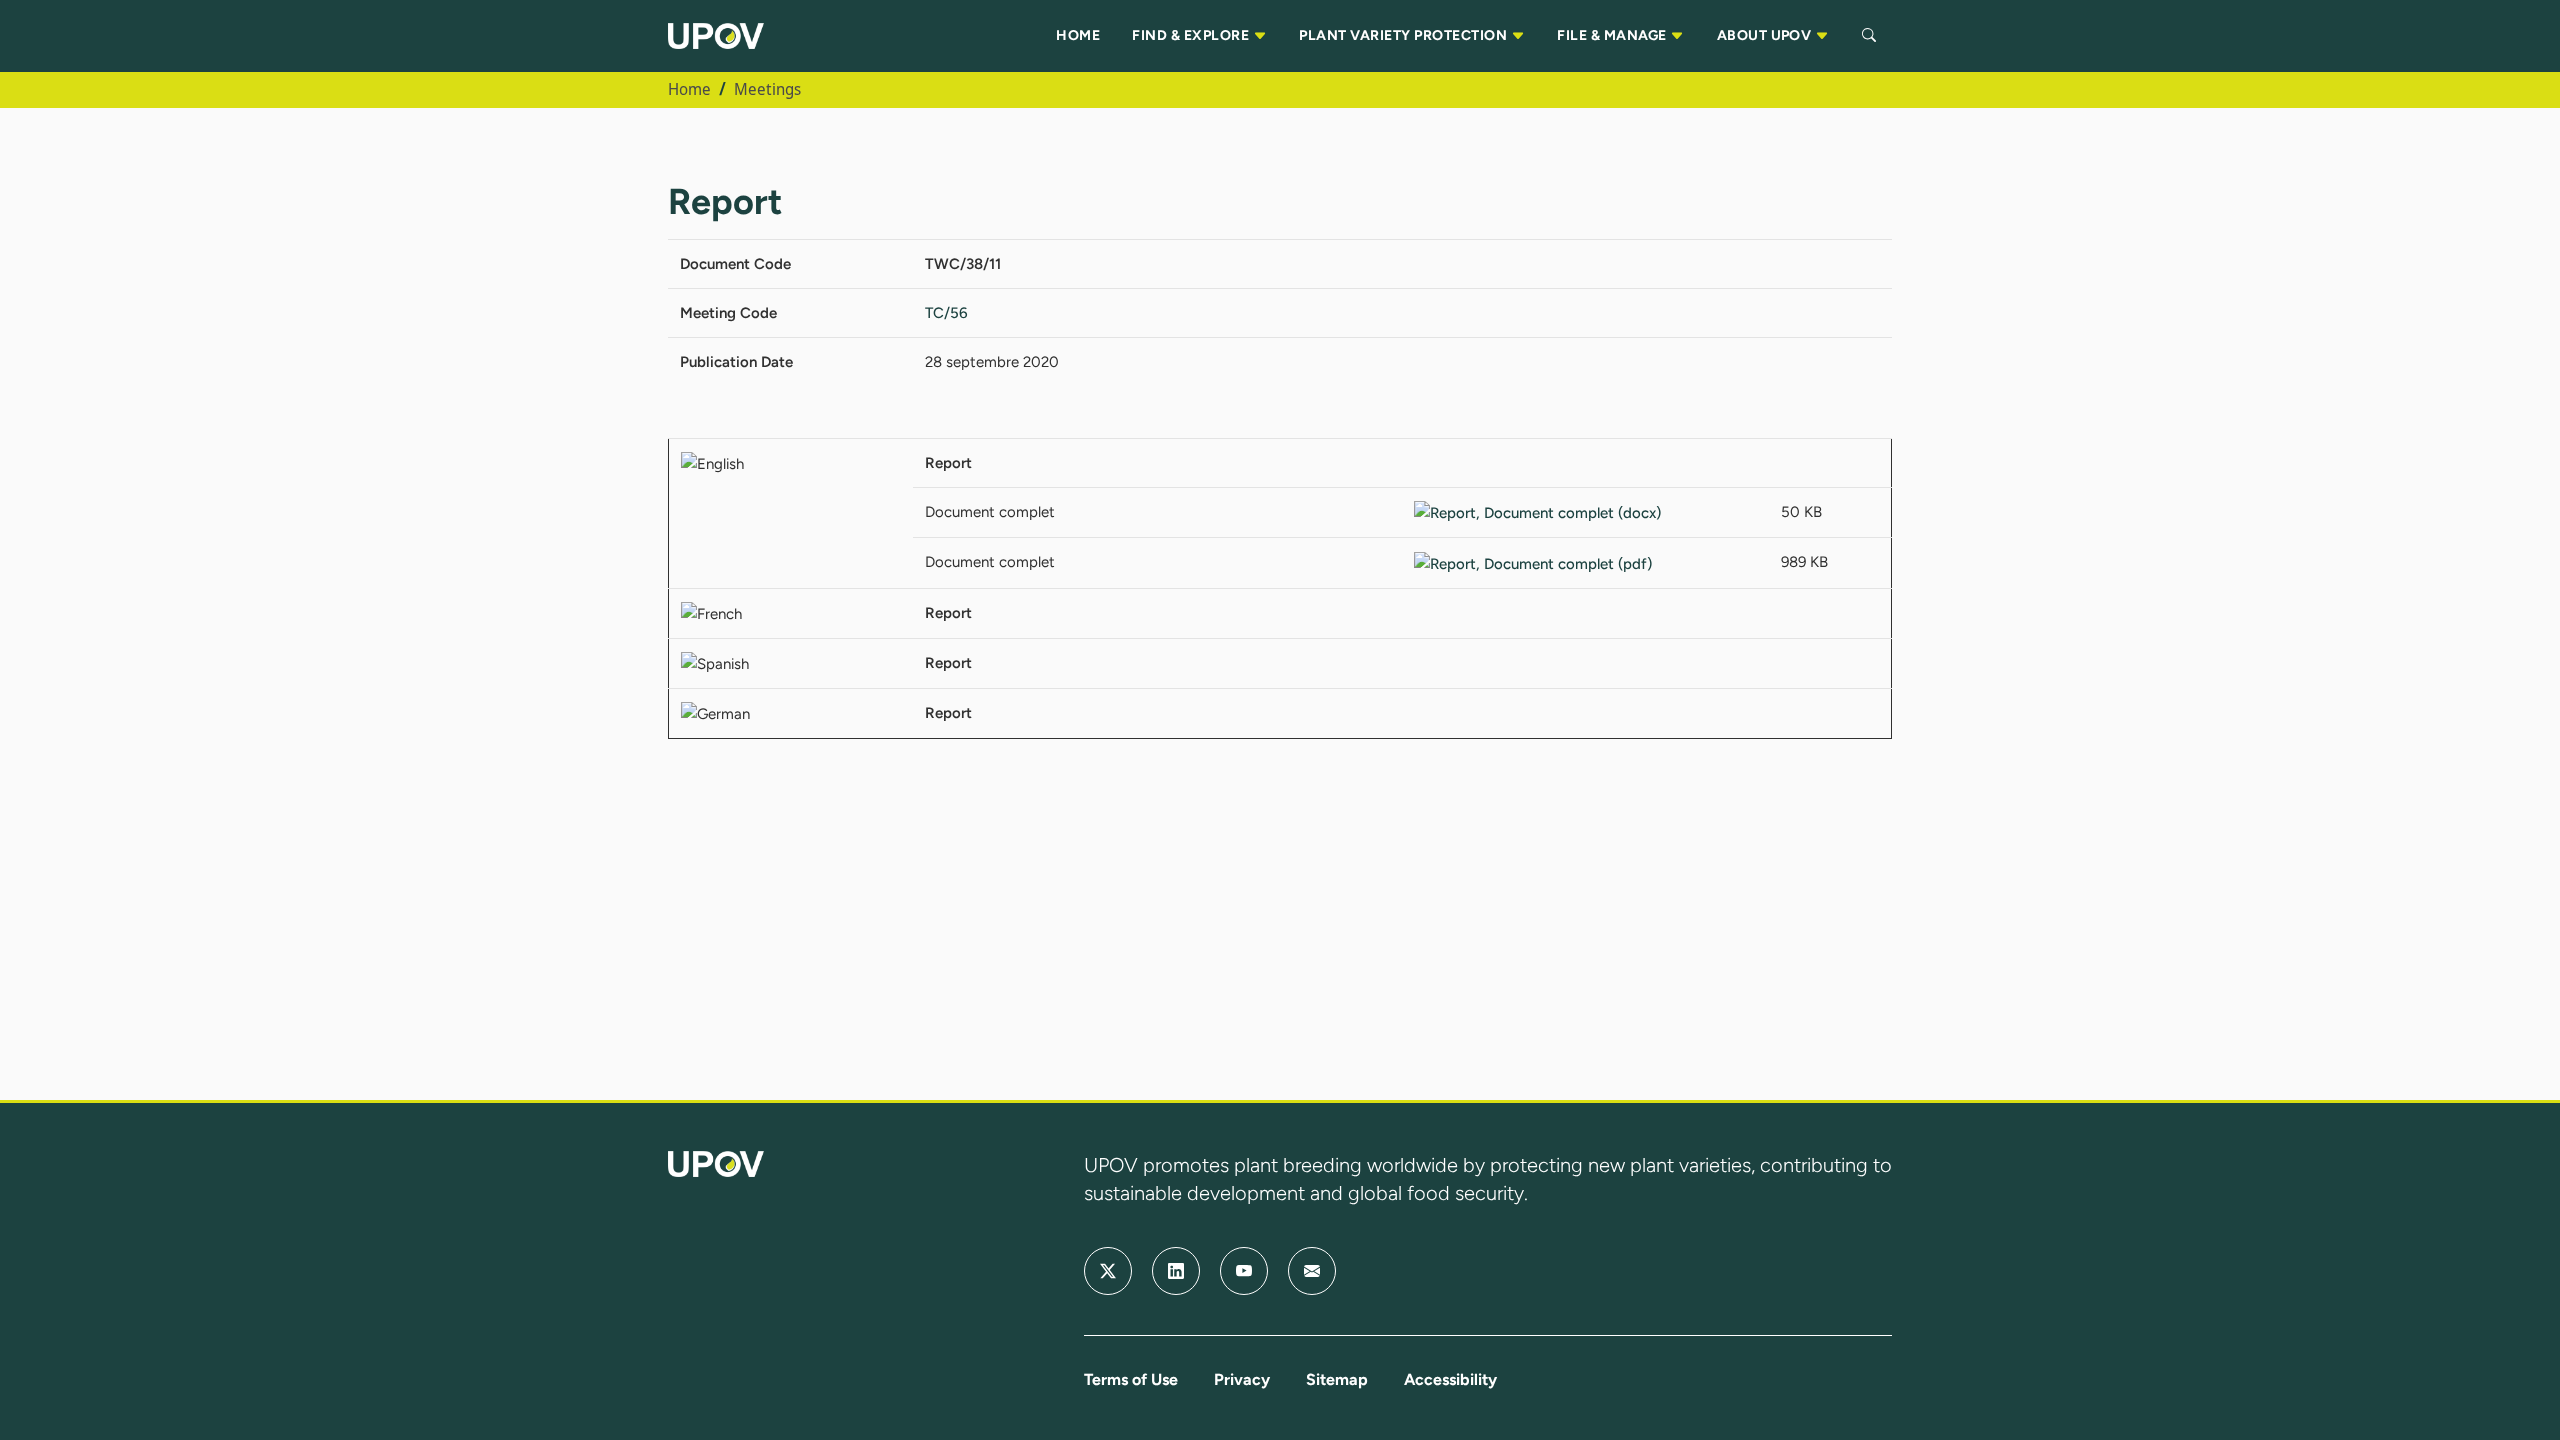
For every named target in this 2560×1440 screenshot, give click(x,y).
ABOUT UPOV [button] (1766, 35)
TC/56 (946, 313)
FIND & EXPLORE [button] (1192, 35)
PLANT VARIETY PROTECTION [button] (1404, 35)
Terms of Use (1131, 1379)
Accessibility (1450, 1379)
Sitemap (1337, 1379)
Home (689, 89)
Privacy (1242, 1379)
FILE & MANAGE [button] (1613, 35)
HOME (1078, 35)
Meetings (767, 89)
